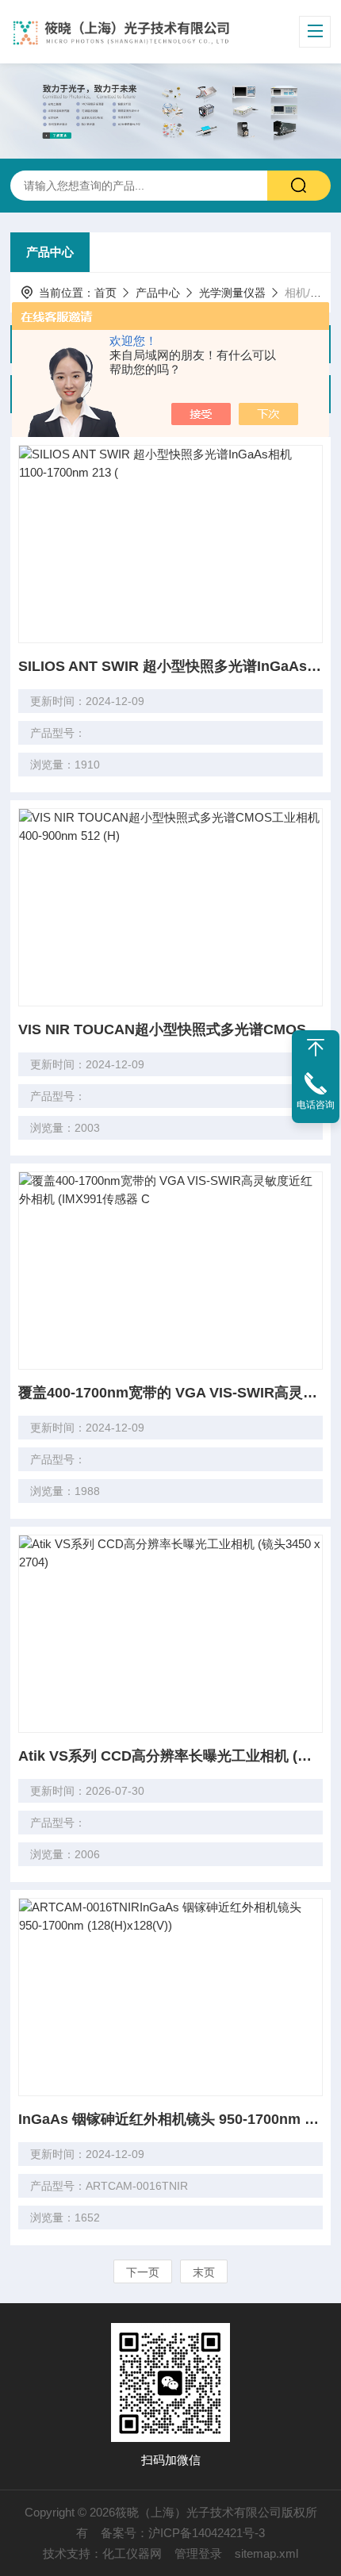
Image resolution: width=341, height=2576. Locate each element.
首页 (105, 293)
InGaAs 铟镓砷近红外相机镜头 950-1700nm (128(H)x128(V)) (170, 2119)
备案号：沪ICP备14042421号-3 (183, 2533)
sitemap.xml (266, 2553)
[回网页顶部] (316, 1048)
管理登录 (198, 2553)
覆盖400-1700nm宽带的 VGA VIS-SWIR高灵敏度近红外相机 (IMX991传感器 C (170, 1393)
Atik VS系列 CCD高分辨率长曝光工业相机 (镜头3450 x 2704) (170, 1756)
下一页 (143, 2272)
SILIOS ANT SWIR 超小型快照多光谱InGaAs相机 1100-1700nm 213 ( (170, 666)
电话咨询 (316, 1105)
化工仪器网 (132, 2553)
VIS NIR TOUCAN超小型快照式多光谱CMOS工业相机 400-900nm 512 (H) (170, 1029)
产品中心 (50, 252)
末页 (204, 2272)
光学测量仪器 (232, 293)
